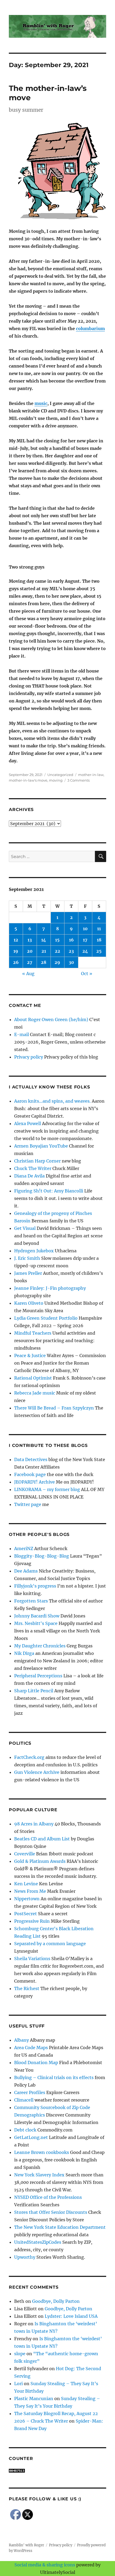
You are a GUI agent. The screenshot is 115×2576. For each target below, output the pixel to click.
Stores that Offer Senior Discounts (51, 2212)
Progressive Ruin (32, 1921)
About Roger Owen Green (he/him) (51, 1019)
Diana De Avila (29, 1176)
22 (57, 951)
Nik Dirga (24, 1653)
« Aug (28, 974)
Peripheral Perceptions (38, 1676)
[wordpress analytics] (57, 2471)
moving (56, 780)
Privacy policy (29, 1057)
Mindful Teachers (33, 1333)
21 (44, 951)
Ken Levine (26, 1884)
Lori (18, 2384)
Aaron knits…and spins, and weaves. (52, 1101)
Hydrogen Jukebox (34, 1251)
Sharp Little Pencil (34, 1691)
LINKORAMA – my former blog (47, 1489)
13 (30, 940)
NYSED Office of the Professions (48, 2197)
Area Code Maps (31, 2048)
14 (44, 940)
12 (16, 940)
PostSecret (26, 1914)
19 (16, 951)
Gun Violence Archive (37, 1772)
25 (99, 951)
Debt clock (25, 2130)
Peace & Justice (30, 1355)
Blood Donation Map (36, 2063)
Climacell (24, 2100)
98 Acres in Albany (34, 1824)
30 (71, 962)
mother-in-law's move (28, 780)
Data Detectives (31, 1459)
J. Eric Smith (27, 1258)
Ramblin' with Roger (26, 2545)
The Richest (27, 1988)
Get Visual (25, 1228)
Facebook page (30, 1474)
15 (57, 940)
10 (85, 929)
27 (30, 962)
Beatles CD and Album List (42, 1839)
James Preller (28, 1273)
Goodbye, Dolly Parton (56, 2301)
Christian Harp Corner (37, 1161)
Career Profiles (30, 2092)
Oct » (87, 974)
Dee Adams (26, 1571)
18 (99, 940)
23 (71, 951)
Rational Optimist (33, 1378)
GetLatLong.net (31, 2137)
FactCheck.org (29, 1757)
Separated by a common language (50, 1944)
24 (85, 951)
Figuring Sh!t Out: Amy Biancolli (49, 1191)
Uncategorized (60, 775)
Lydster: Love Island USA (71, 2316)
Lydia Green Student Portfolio (46, 1318)
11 (99, 929)
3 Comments (78, 780)
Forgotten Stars (31, 1601)
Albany (22, 2040)
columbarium (90, 329)
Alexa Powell (28, 1123)
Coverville (25, 1854)
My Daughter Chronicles (40, 1646)
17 (85, 940)
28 (44, 962)
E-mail (22, 1034)
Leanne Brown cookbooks (42, 2152)
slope (20, 2354)
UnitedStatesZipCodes (38, 2242)
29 (57, 962)
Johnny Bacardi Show (37, 1616)
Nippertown (27, 1899)
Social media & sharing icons (45, 2565)
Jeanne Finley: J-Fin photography (50, 1288)
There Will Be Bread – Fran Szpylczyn (54, 1408)
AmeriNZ (24, 1548)
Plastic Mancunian (34, 2399)
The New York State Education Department (60, 2227)
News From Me (30, 1891)
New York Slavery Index (39, 2175)
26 (16, 962)
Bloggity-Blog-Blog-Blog (42, 1556)
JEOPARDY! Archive (34, 1482)
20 (30, 951)
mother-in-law (91, 775)
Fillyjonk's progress (35, 1586)
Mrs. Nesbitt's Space (36, 1623)
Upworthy (25, 2257)
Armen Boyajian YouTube (41, 1146)
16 (71, 940)
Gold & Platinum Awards (40, 1861)
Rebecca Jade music (35, 1393)
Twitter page (28, 1504)
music (41, 403)
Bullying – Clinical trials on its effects (54, 2077)
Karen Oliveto (29, 1303)
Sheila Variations (32, 1959)
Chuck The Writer (33, 1168)
